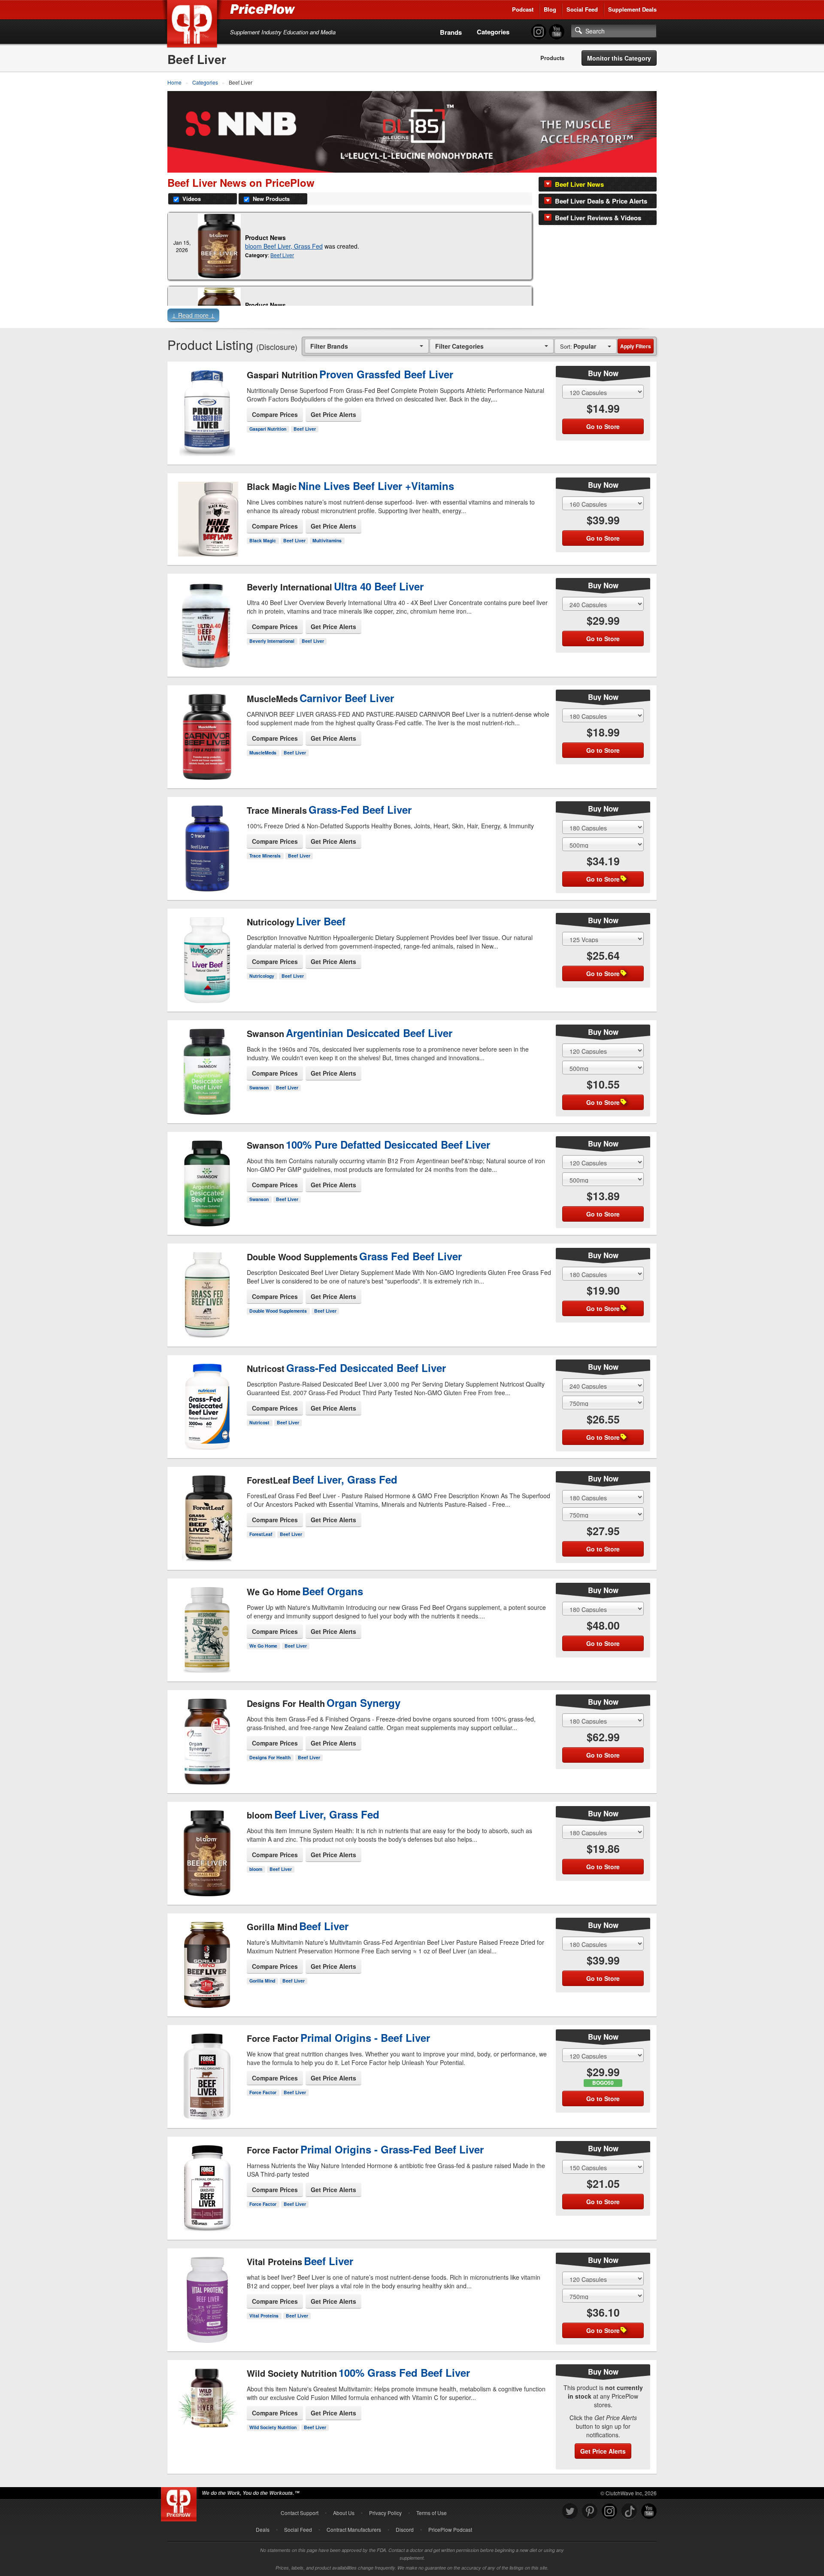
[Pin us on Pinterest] (590, 2511)
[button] (412, 317)
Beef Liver (282, 255)
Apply (636, 346)
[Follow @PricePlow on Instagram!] (539, 32)
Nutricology (262, 976)
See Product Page (207, 430)
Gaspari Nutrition (268, 429)
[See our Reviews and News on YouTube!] (649, 2511)
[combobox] (367, 346)
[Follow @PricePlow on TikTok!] (629, 2511)
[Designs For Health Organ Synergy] (207, 1734)
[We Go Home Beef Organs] (207, 1623)
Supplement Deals (632, 9)
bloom (256, 1869)
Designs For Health (270, 1757)
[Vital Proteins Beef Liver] (207, 2293)
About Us (344, 2513)
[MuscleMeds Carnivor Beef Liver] (207, 730)
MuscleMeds (263, 753)
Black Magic (263, 540)
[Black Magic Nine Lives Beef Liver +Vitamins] (207, 517)
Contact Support (300, 2513)
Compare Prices (275, 414)
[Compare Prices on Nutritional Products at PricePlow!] (180, 2502)
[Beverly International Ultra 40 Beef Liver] (207, 618)
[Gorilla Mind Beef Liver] (207, 1958)
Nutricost (259, 1422)
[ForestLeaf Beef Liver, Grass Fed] (207, 1511)
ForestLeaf (261, 1534)
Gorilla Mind (262, 1981)
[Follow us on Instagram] (609, 2511)
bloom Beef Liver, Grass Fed (284, 246)
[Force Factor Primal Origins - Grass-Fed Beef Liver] (207, 2185)
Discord (405, 2529)
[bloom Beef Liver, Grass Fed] (219, 246)
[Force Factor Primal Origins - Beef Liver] (207, 2069)
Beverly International (272, 641)
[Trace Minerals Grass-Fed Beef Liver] (207, 845)
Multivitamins (327, 540)
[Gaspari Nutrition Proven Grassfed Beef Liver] (207, 410)
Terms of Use (432, 2513)
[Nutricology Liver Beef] (207, 953)
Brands (451, 32)
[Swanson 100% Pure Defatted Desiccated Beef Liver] (207, 1180)
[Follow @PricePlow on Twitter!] (570, 2511)
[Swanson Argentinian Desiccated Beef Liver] (207, 1069)
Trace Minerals (265, 856)
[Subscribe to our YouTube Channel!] (557, 32)
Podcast (523, 9)
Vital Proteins (264, 2316)
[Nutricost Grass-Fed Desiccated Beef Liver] (207, 1404)
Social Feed (582, 9)
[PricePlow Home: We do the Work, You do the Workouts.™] (194, 25)
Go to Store (207, 448)
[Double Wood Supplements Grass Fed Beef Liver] (207, 1292)
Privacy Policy (385, 2513)
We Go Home (263, 1646)
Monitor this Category (619, 58)
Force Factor (263, 2092)
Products (552, 58)
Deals (263, 2529)
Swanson (259, 1087)
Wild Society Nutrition (273, 2427)
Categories (493, 32)
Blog (550, 9)
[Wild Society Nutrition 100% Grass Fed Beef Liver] (207, 2411)
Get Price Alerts (333, 414)
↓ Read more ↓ (193, 315)
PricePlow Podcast (450, 2529)
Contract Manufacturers (354, 2529)
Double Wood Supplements (278, 1311)
